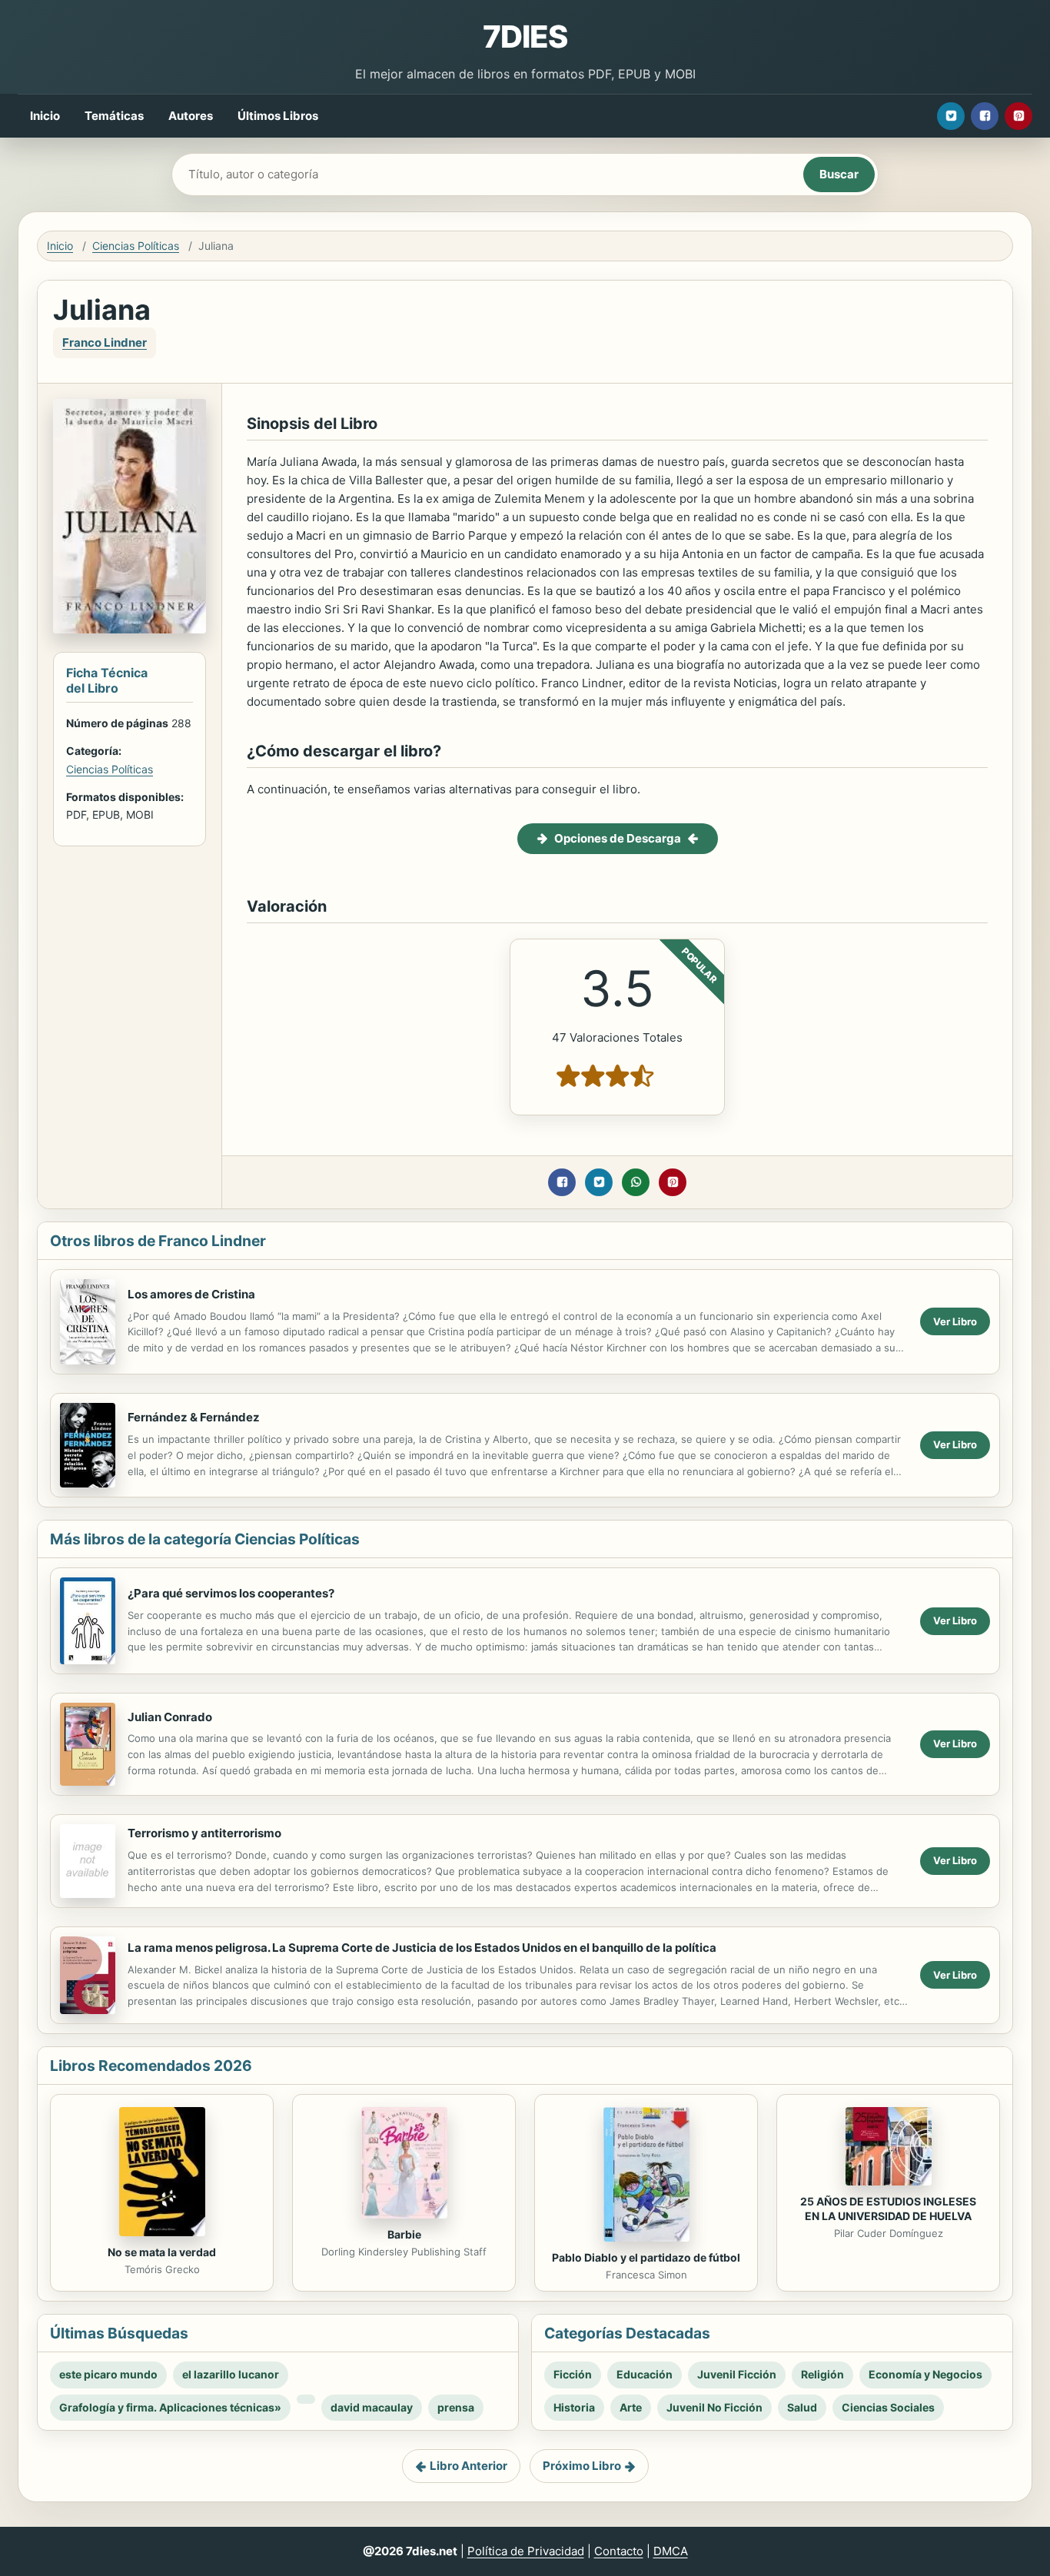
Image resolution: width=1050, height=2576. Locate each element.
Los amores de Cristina (191, 1294)
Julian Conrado (170, 1717)
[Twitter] (951, 116)
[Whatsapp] (636, 1182)
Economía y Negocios (925, 2374)
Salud (802, 2407)
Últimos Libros (278, 116)
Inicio (45, 116)
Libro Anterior (469, 2466)
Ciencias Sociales (888, 2407)
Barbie (404, 2234)
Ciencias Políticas (136, 246)
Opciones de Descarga (618, 838)
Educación (645, 2374)
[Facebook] (985, 116)
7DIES (525, 37)
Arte (631, 2407)
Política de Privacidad (526, 2551)
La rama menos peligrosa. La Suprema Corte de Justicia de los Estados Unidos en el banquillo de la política (422, 1948)
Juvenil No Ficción (714, 2407)
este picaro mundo (108, 2374)
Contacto (619, 2551)
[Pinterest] (1018, 116)
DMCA (671, 2551)
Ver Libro (955, 1321)
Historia (574, 2407)
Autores (191, 116)
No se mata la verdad (162, 2252)
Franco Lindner (105, 342)
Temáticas (114, 116)
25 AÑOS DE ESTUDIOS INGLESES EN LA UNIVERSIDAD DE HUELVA (888, 2209)
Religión (822, 2374)
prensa (456, 2407)
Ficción (573, 2374)
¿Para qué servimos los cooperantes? (231, 1593)
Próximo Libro (582, 2466)
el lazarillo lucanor (231, 2374)
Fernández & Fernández (194, 1417)
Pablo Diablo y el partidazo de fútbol (646, 2257)
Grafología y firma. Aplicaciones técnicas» (170, 2407)
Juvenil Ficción (737, 2374)
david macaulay (372, 2407)
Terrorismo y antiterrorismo (204, 1833)
